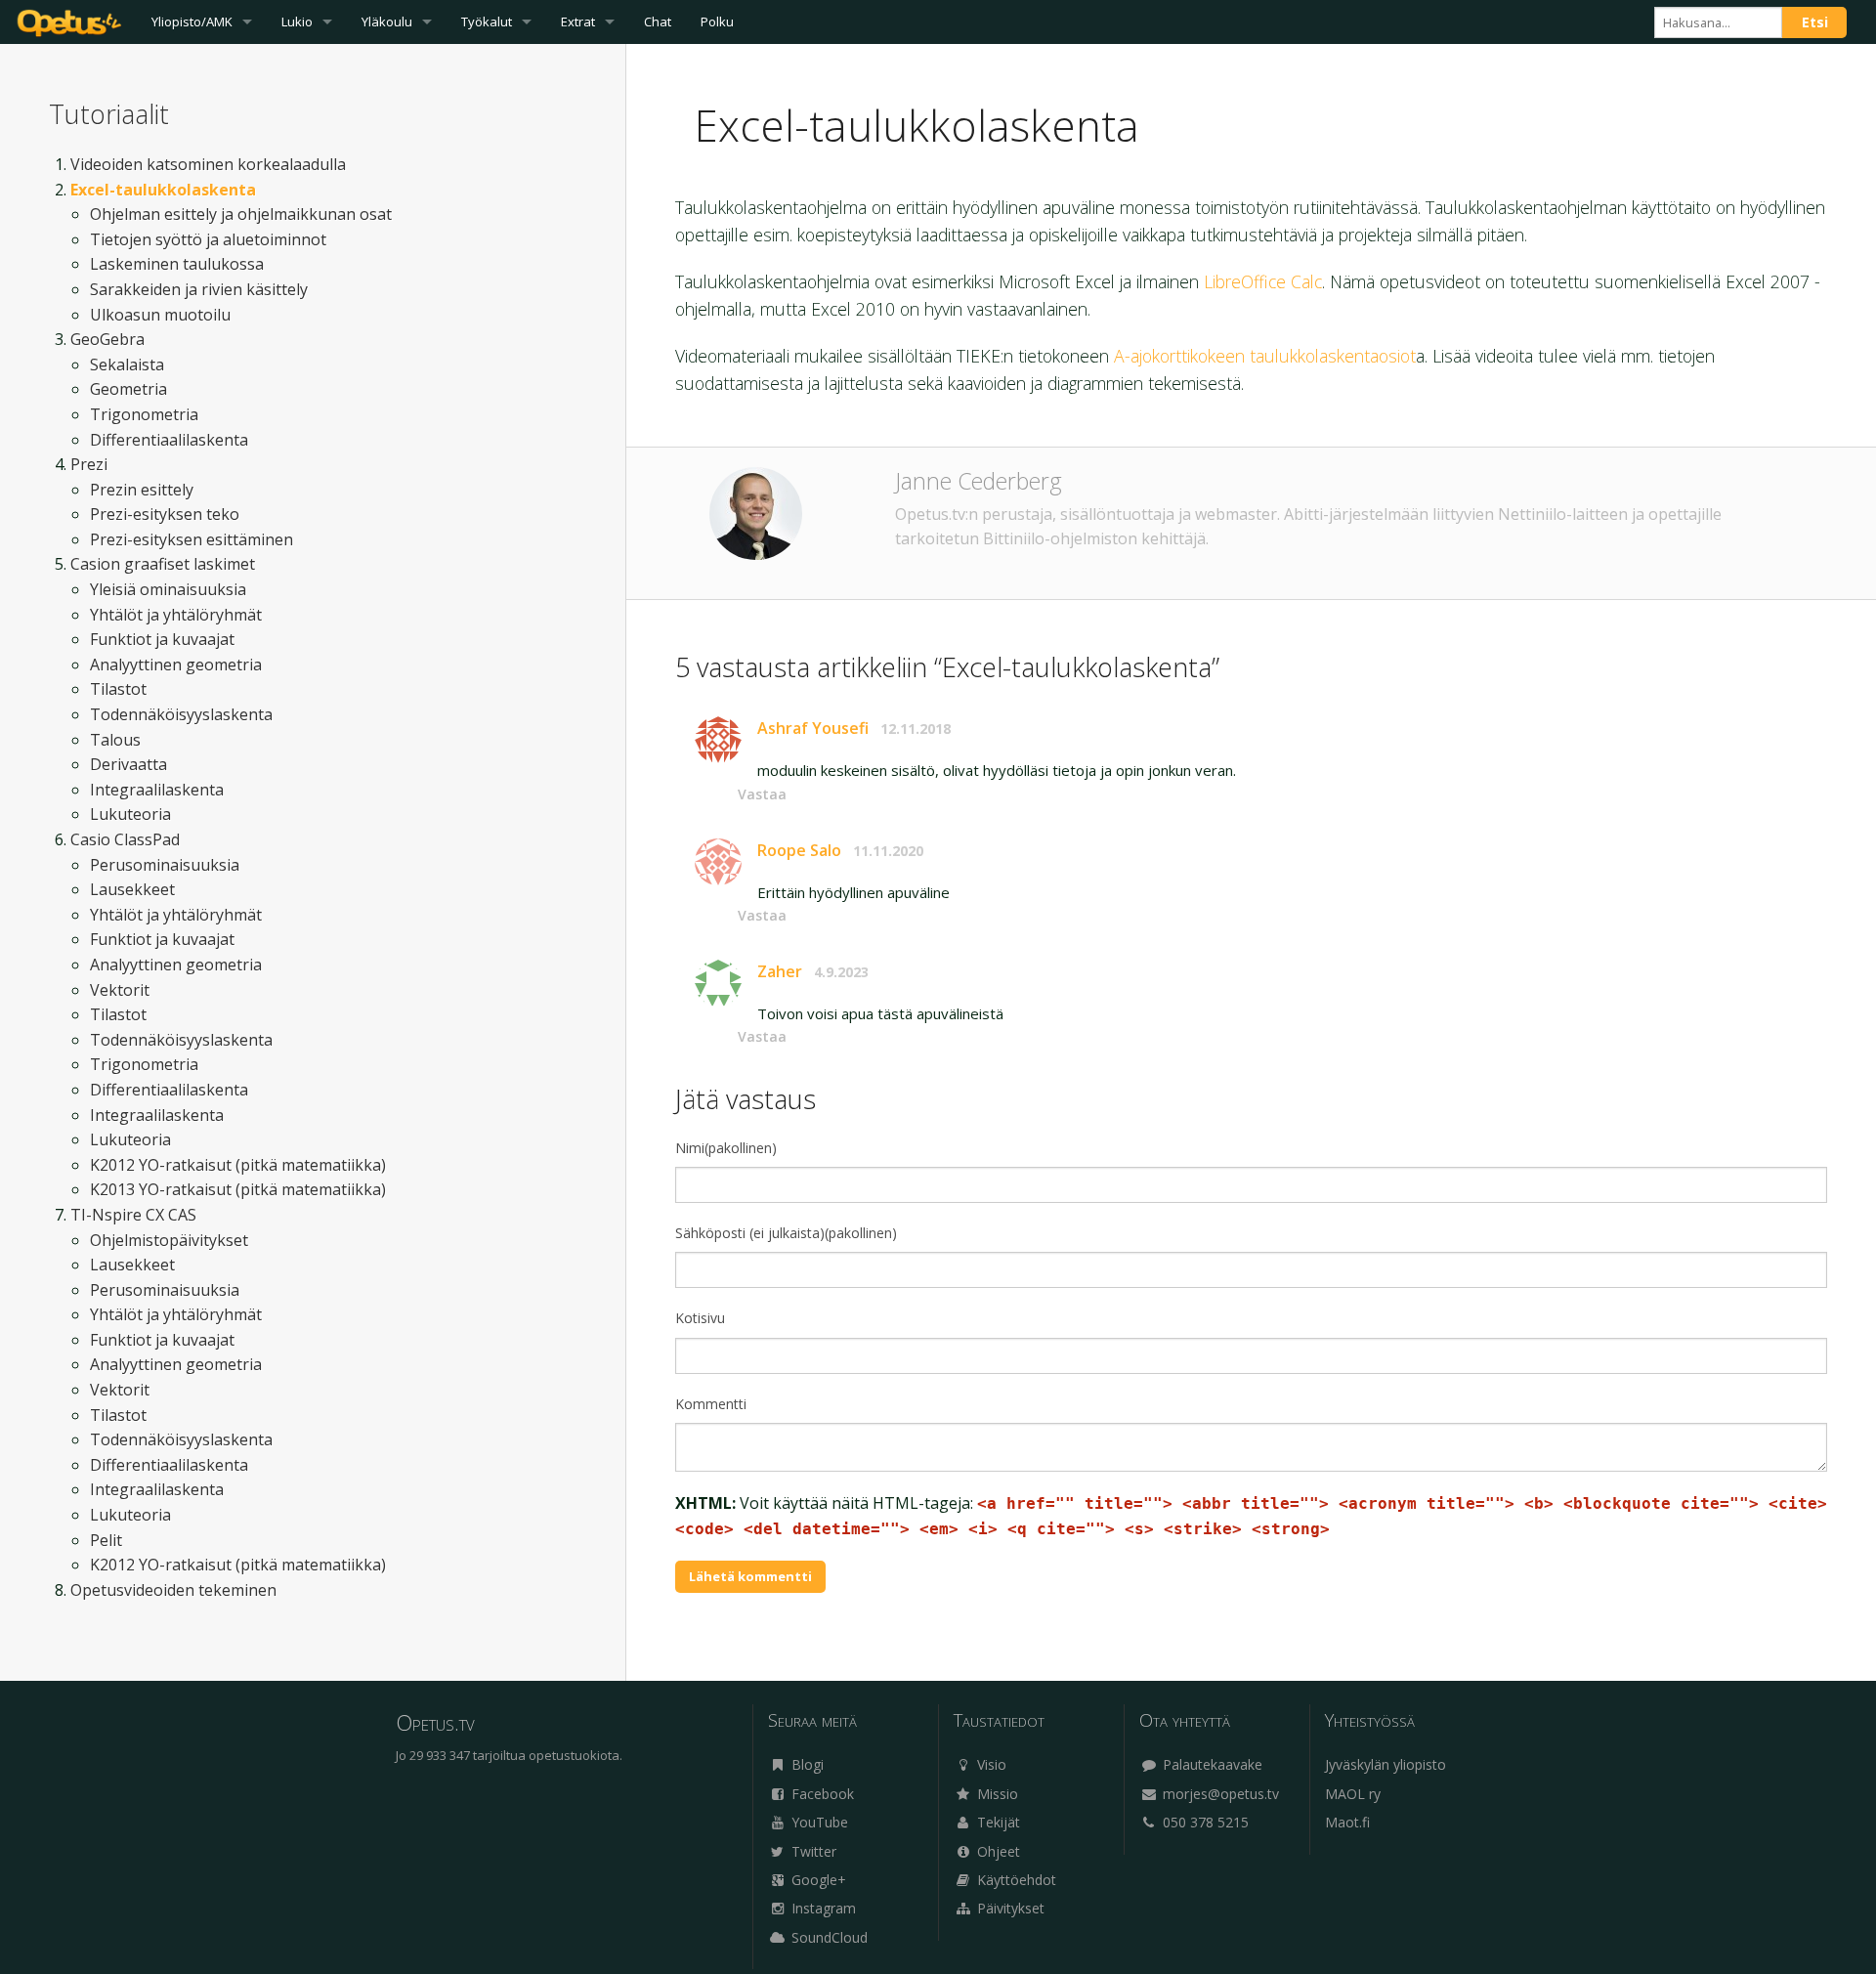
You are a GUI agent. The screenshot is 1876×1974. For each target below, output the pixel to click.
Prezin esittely (142, 490)
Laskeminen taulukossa (177, 264)
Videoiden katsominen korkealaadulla (208, 164)
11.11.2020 (888, 851)
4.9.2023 (841, 972)
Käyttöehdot (1015, 1880)
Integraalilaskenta (157, 790)
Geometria (128, 389)
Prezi (89, 464)
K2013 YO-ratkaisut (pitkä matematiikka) (238, 1189)
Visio (990, 1764)
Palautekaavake (1211, 1764)
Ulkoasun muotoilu (160, 315)
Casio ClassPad (125, 839)
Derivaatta (128, 764)
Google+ (817, 1880)
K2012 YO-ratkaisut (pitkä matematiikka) (238, 1165)
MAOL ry (1353, 1794)
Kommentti (711, 1404)
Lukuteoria (130, 814)
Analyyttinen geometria (176, 665)
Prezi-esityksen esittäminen (192, 539)
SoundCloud (828, 1937)
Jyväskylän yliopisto (1386, 1764)
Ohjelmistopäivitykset (169, 1240)
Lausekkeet (132, 889)
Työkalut (487, 21)
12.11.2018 (916, 729)
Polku (717, 21)
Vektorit (120, 990)
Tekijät (997, 1822)
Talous (115, 740)
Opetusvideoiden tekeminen (173, 1590)
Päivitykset (1009, 1908)
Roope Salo (799, 850)
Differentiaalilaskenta (169, 440)
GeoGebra (107, 339)
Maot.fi (1347, 1822)
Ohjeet (997, 1851)
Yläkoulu (387, 21)
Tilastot (118, 689)
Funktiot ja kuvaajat (162, 639)
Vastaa (762, 794)
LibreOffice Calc (1263, 281)
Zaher (780, 971)
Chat (658, 21)
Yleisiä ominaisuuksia (168, 589)
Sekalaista (127, 365)
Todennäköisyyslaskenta (181, 714)
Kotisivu (700, 1318)
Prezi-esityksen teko (165, 514)
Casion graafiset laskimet (163, 564)
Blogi (806, 1764)
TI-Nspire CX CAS (133, 1215)
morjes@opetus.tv (1219, 1794)
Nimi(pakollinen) (726, 1148)
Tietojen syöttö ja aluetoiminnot (208, 239)
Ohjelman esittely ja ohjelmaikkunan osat (241, 214)
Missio (996, 1794)
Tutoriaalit (109, 114)
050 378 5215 (1204, 1822)
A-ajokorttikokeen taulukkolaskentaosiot (1265, 356)
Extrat (578, 21)
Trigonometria (144, 414)
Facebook (821, 1794)
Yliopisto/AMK (192, 21)
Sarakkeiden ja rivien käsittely (199, 289)
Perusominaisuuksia (165, 865)
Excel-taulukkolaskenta (163, 190)
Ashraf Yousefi (813, 728)
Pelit (106, 1540)
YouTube (818, 1822)
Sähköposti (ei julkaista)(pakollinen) (786, 1233)
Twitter (812, 1851)
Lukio (297, 21)
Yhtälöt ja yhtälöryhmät (176, 615)
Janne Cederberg (979, 481)
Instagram (822, 1908)
